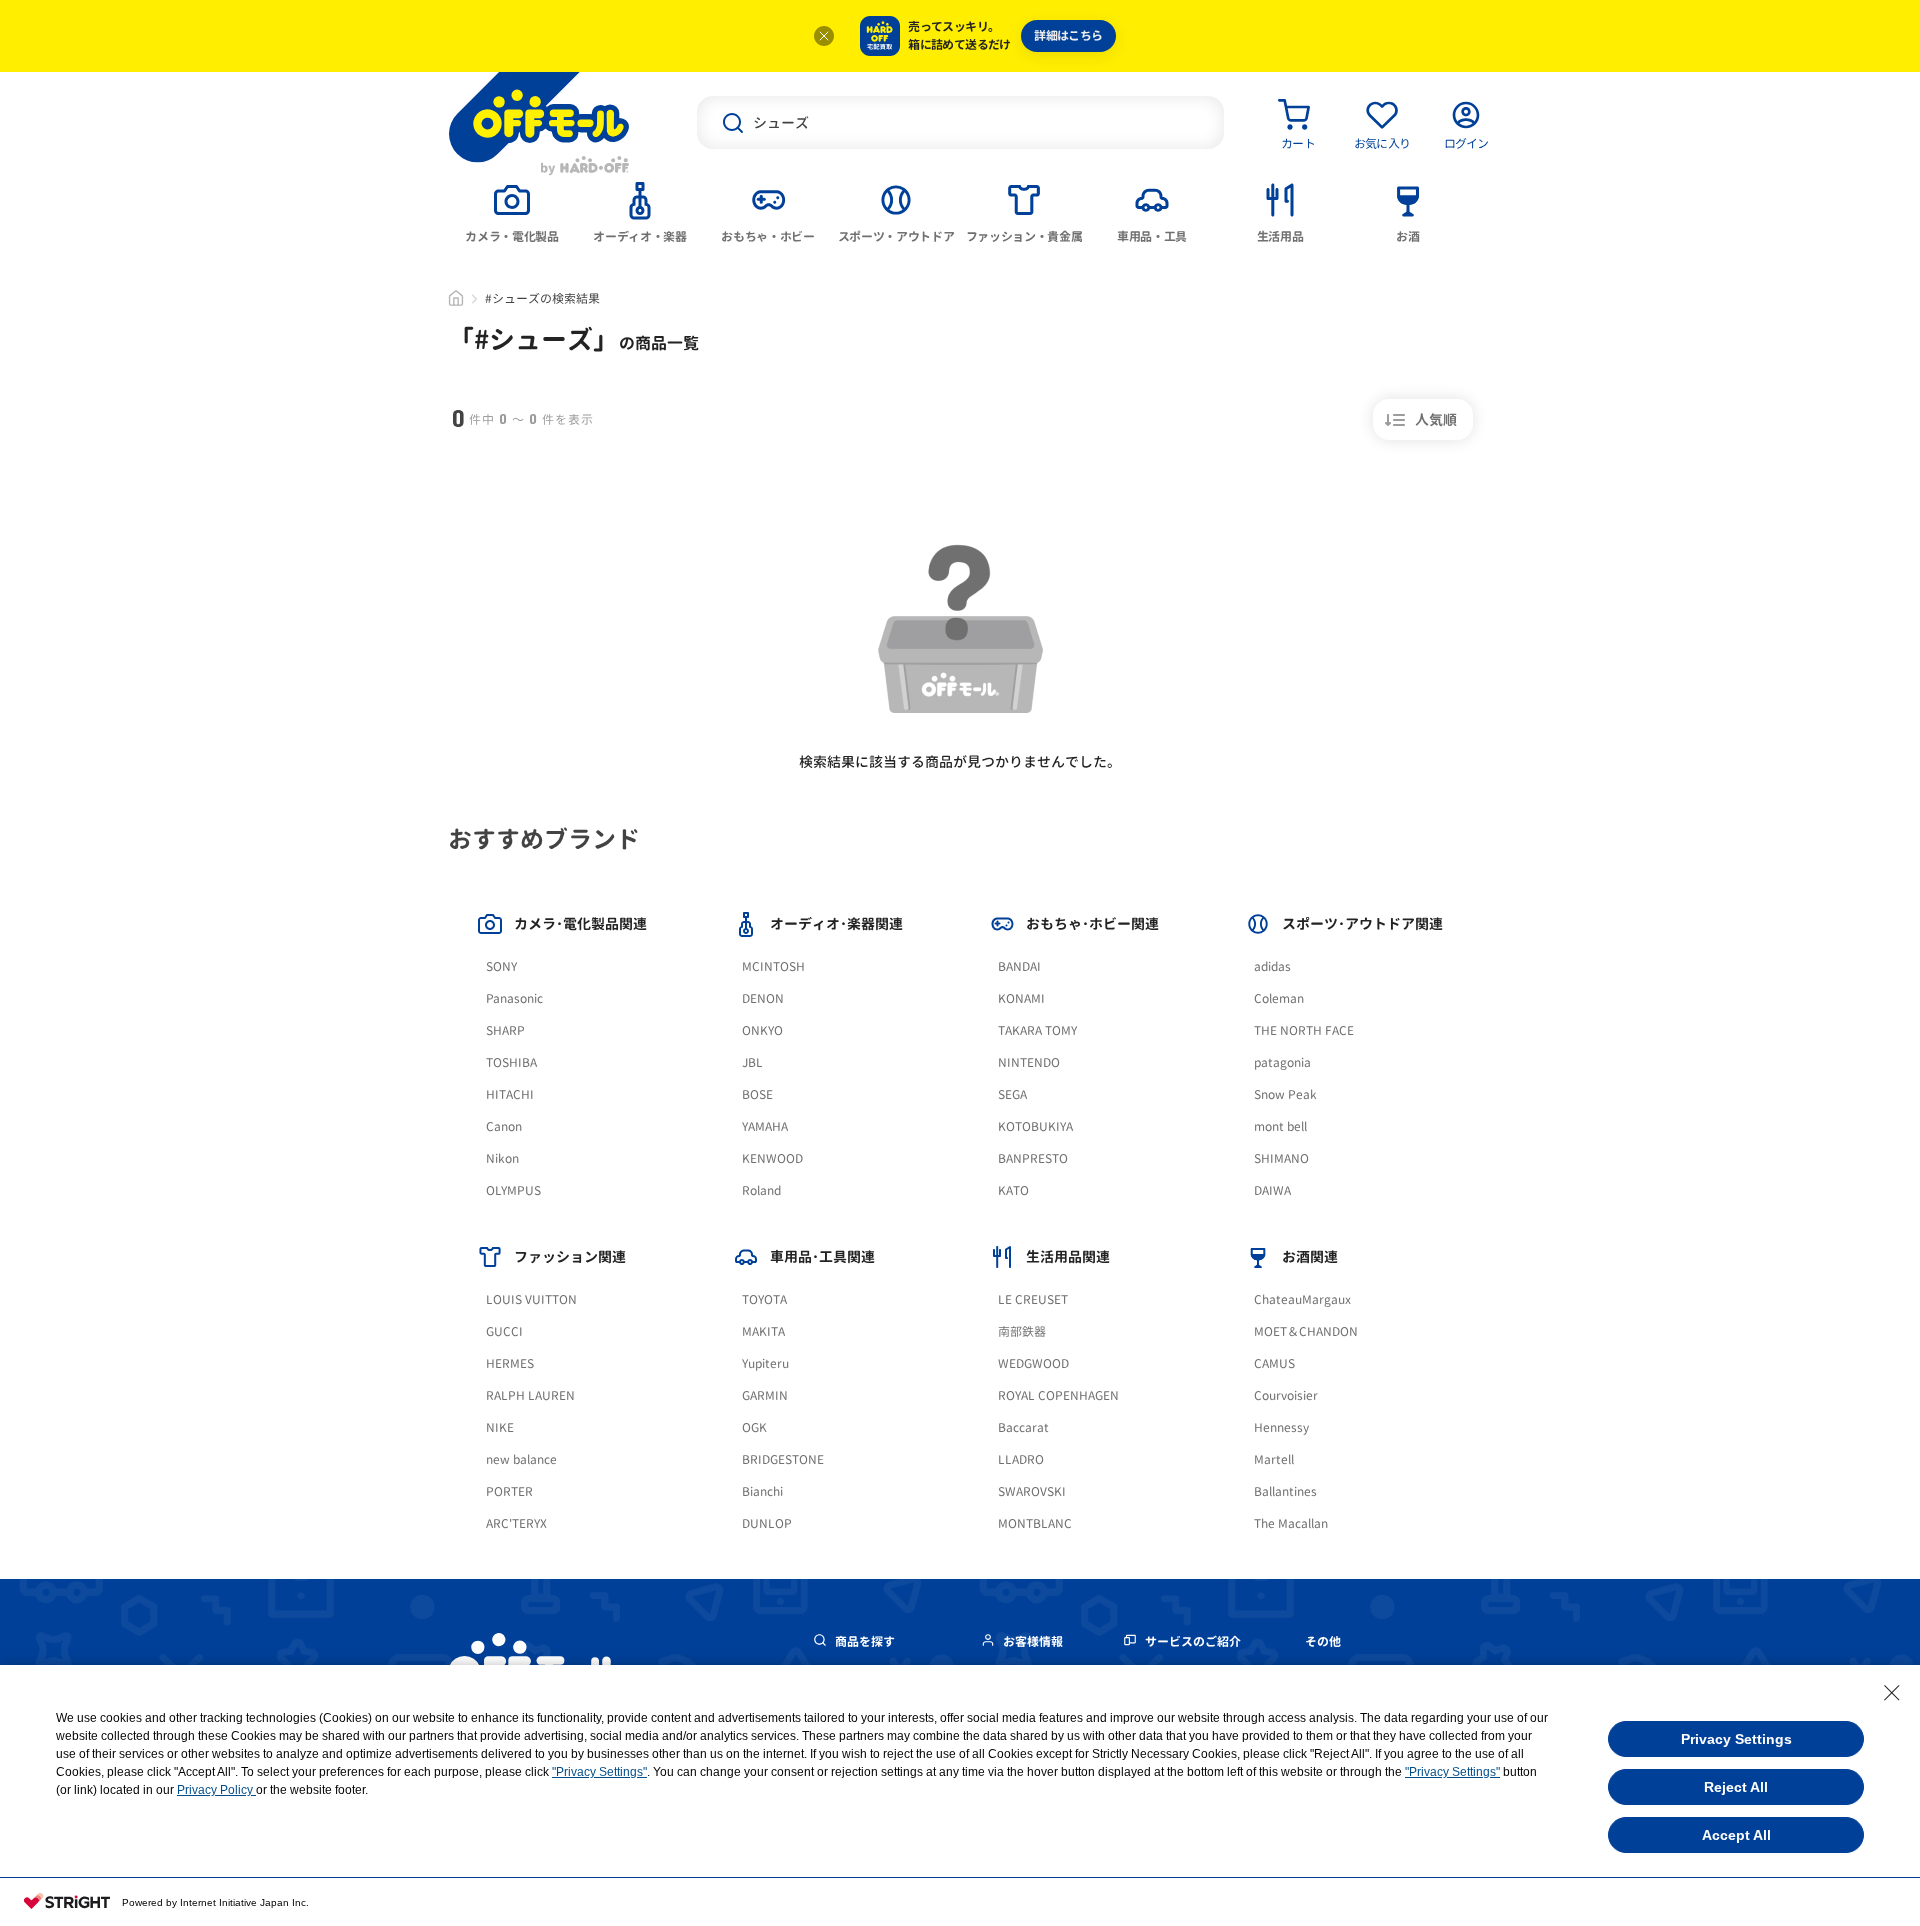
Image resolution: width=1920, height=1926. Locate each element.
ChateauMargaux (1302, 1299)
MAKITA (763, 1331)
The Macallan (1291, 1523)
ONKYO (762, 1030)
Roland (761, 1190)
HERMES (510, 1363)
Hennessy (1281, 1427)
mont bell (1280, 1126)
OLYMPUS (513, 1190)
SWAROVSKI (1032, 1491)
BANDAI (1019, 966)
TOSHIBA (511, 1062)
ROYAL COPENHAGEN (1058, 1395)
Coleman (1279, 998)
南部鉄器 (1022, 1331)
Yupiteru (765, 1363)
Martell (1274, 1459)
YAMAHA (765, 1126)
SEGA (1012, 1094)
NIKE (500, 1427)
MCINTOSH (773, 966)
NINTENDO (1029, 1062)
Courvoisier (1286, 1395)
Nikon (502, 1158)
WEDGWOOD (1033, 1363)
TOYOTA (764, 1299)
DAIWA (1272, 1190)
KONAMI (1021, 998)
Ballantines (1285, 1491)
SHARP (505, 1030)
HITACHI (510, 1094)
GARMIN (765, 1395)
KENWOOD (772, 1158)
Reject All (1736, 1787)
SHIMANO (1281, 1158)
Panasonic (514, 998)
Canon (504, 1126)
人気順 (1436, 419)
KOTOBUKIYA (1035, 1126)
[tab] (512, 211)
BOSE (757, 1094)
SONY (501, 966)
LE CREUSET (1033, 1299)
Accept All (1736, 1835)
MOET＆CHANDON (1306, 1331)
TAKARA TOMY (1037, 1030)
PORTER (509, 1491)
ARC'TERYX (516, 1523)
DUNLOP (767, 1523)
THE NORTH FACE (1304, 1030)
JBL (752, 1062)
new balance (521, 1459)
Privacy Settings (1736, 1739)
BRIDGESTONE (783, 1459)
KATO (1013, 1190)
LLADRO (1021, 1459)
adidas (1272, 966)
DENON (763, 998)
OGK (754, 1427)
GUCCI (504, 1331)
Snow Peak (1285, 1094)
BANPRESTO (1033, 1158)
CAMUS (1274, 1363)
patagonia (1282, 1062)
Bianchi (762, 1491)
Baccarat (1023, 1427)
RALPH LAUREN (530, 1395)
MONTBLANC (1035, 1523)
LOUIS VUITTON (531, 1299)
